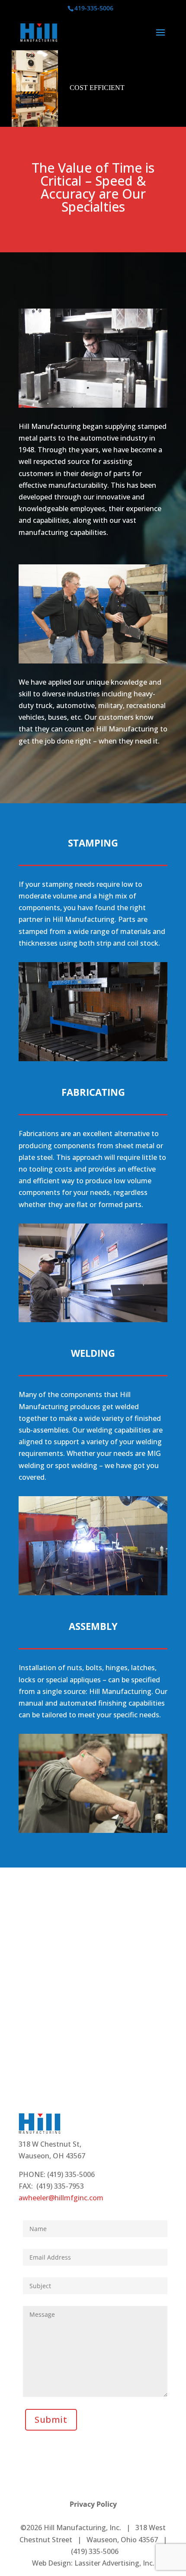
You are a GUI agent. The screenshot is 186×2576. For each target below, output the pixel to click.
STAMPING (93, 843)
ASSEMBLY (93, 1626)
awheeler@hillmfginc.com (61, 2198)
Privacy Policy (93, 2504)
